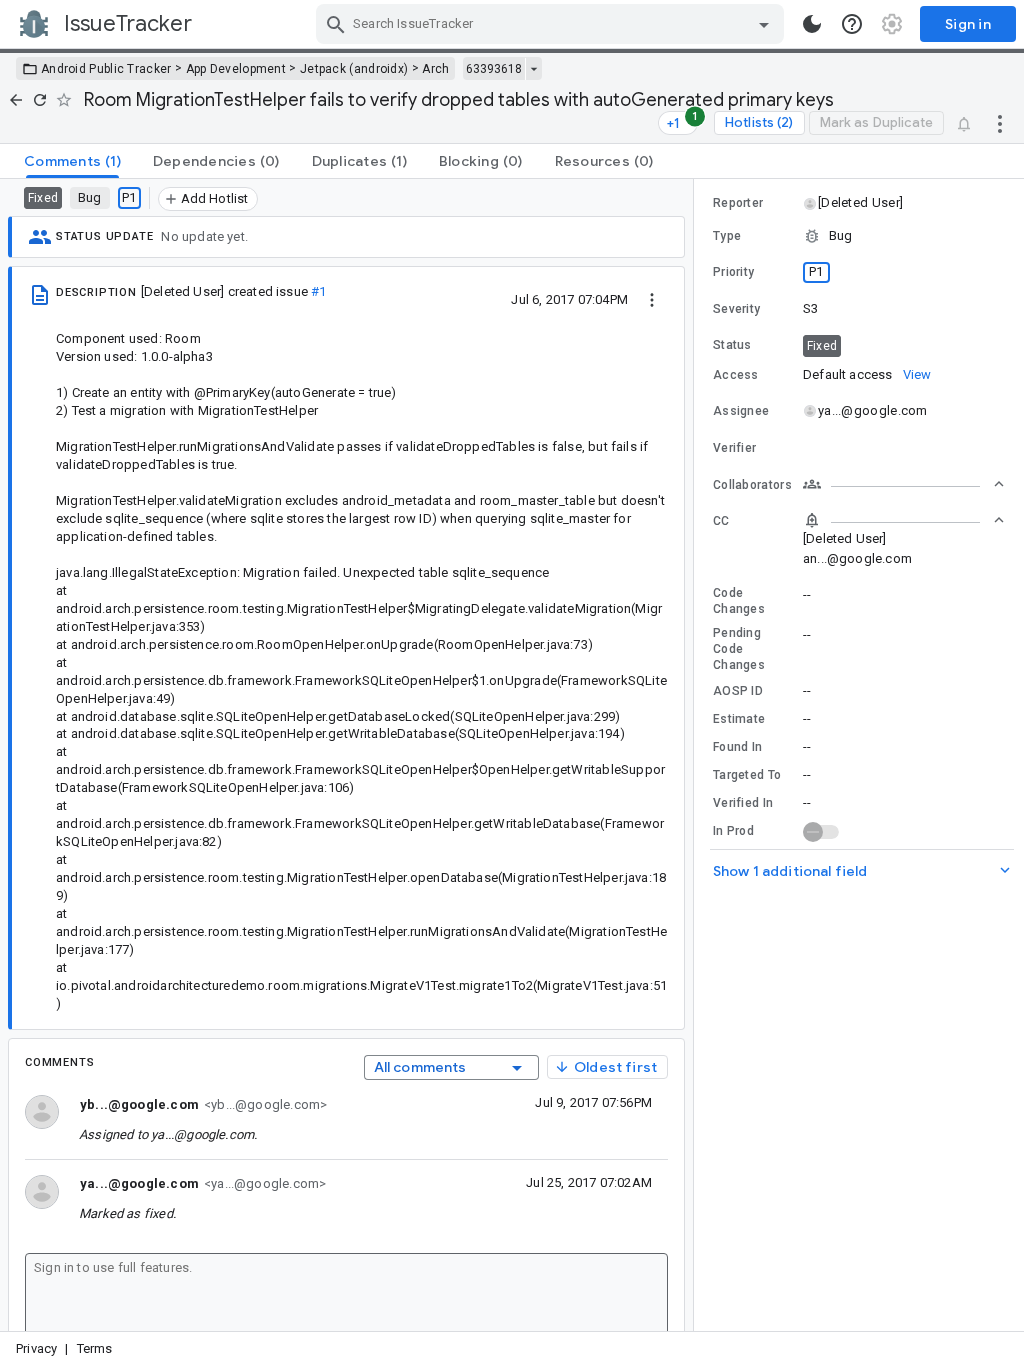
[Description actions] (652, 299)
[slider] (697, 755)
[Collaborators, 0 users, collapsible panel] (904, 484)
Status (732, 345)
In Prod (733, 831)
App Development (236, 69)
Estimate (739, 719)
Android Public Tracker (106, 69)
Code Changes (739, 601)
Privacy (36, 1348)
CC (721, 521)
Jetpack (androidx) (354, 69)
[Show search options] (764, 24)
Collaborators (752, 485)
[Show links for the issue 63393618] (533, 69)
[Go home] (16, 100)
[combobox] (552, 24)
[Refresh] (40, 100)
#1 (318, 291)
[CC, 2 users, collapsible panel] (904, 520)
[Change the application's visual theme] (812, 24)
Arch (435, 69)
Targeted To (747, 775)
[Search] (336, 24)
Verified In (743, 803)
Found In (737, 747)
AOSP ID (738, 691)
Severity (736, 309)
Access (736, 375)
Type (727, 236)
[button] (859, 203)
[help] (852, 24)
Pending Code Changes (739, 649)
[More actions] (1000, 123)
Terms (95, 1348)
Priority (733, 272)
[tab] (72, 161)
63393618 (494, 69)
